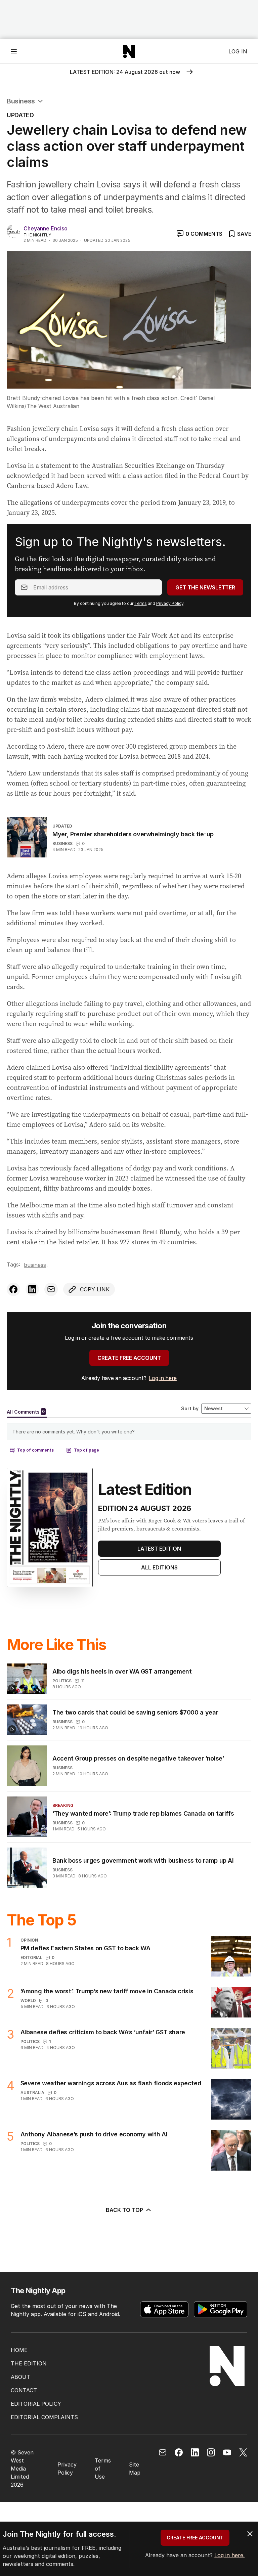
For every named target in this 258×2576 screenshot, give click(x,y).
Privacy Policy (170, 603)
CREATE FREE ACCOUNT (129, 1358)
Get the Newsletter (205, 587)
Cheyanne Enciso (46, 228)
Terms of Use (103, 2469)
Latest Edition (159, 1549)
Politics (62, 1681)
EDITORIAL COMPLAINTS (44, 2417)
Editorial (31, 1958)
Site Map (135, 2469)
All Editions (159, 1567)
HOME (19, 2350)
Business (21, 101)
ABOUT (20, 2377)
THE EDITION (29, 2363)
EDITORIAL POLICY (36, 2404)
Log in (238, 51)
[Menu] (14, 51)
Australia (32, 2093)
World (28, 2001)
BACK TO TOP (124, 2210)
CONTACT (24, 2390)
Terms (141, 603)
